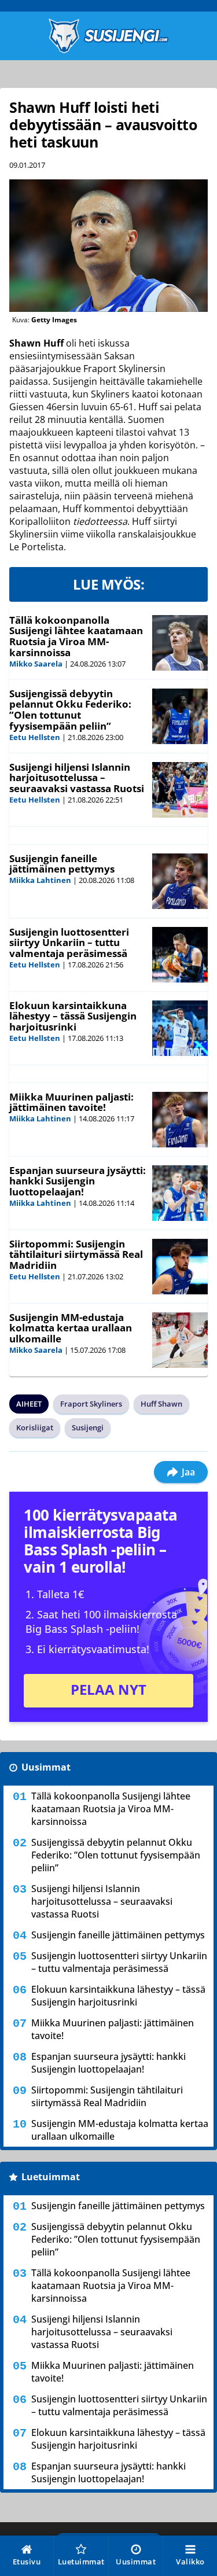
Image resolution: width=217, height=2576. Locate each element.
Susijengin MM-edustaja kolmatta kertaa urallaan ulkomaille (71, 1328)
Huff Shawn (161, 1404)
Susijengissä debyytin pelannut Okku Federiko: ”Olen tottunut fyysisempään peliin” (70, 710)
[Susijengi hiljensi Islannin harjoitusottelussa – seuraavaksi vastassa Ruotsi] (180, 790)
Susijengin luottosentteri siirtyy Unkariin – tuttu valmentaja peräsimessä (69, 943)
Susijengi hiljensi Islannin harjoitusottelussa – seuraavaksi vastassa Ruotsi (77, 778)
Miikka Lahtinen (40, 880)
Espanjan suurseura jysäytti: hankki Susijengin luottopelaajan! (78, 1181)
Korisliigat (35, 1427)
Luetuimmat (51, 2177)
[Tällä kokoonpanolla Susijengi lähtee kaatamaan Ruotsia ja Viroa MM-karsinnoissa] (180, 643)
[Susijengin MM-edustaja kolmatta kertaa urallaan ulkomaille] (180, 1340)
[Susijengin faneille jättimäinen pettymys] (180, 881)
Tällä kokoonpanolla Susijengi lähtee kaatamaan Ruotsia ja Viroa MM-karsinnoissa (76, 636)
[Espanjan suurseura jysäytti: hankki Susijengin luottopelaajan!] (180, 1193)
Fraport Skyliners (91, 1404)
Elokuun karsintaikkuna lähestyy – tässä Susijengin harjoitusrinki (73, 1016)
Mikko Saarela (36, 664)
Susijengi (88, 1427)
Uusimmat (46, 1767)
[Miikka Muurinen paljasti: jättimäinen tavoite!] (180, 1120)
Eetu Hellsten (35, 737)
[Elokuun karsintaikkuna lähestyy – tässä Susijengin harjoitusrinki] (180, 1028)
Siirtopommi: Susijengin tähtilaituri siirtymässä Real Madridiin (76, 1254)
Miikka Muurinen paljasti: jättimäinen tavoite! (71, 1102)
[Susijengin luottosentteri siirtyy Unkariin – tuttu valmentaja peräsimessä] (180, 955)
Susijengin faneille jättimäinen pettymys (62, 864)
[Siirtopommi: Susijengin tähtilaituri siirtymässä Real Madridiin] (180, 1267)
